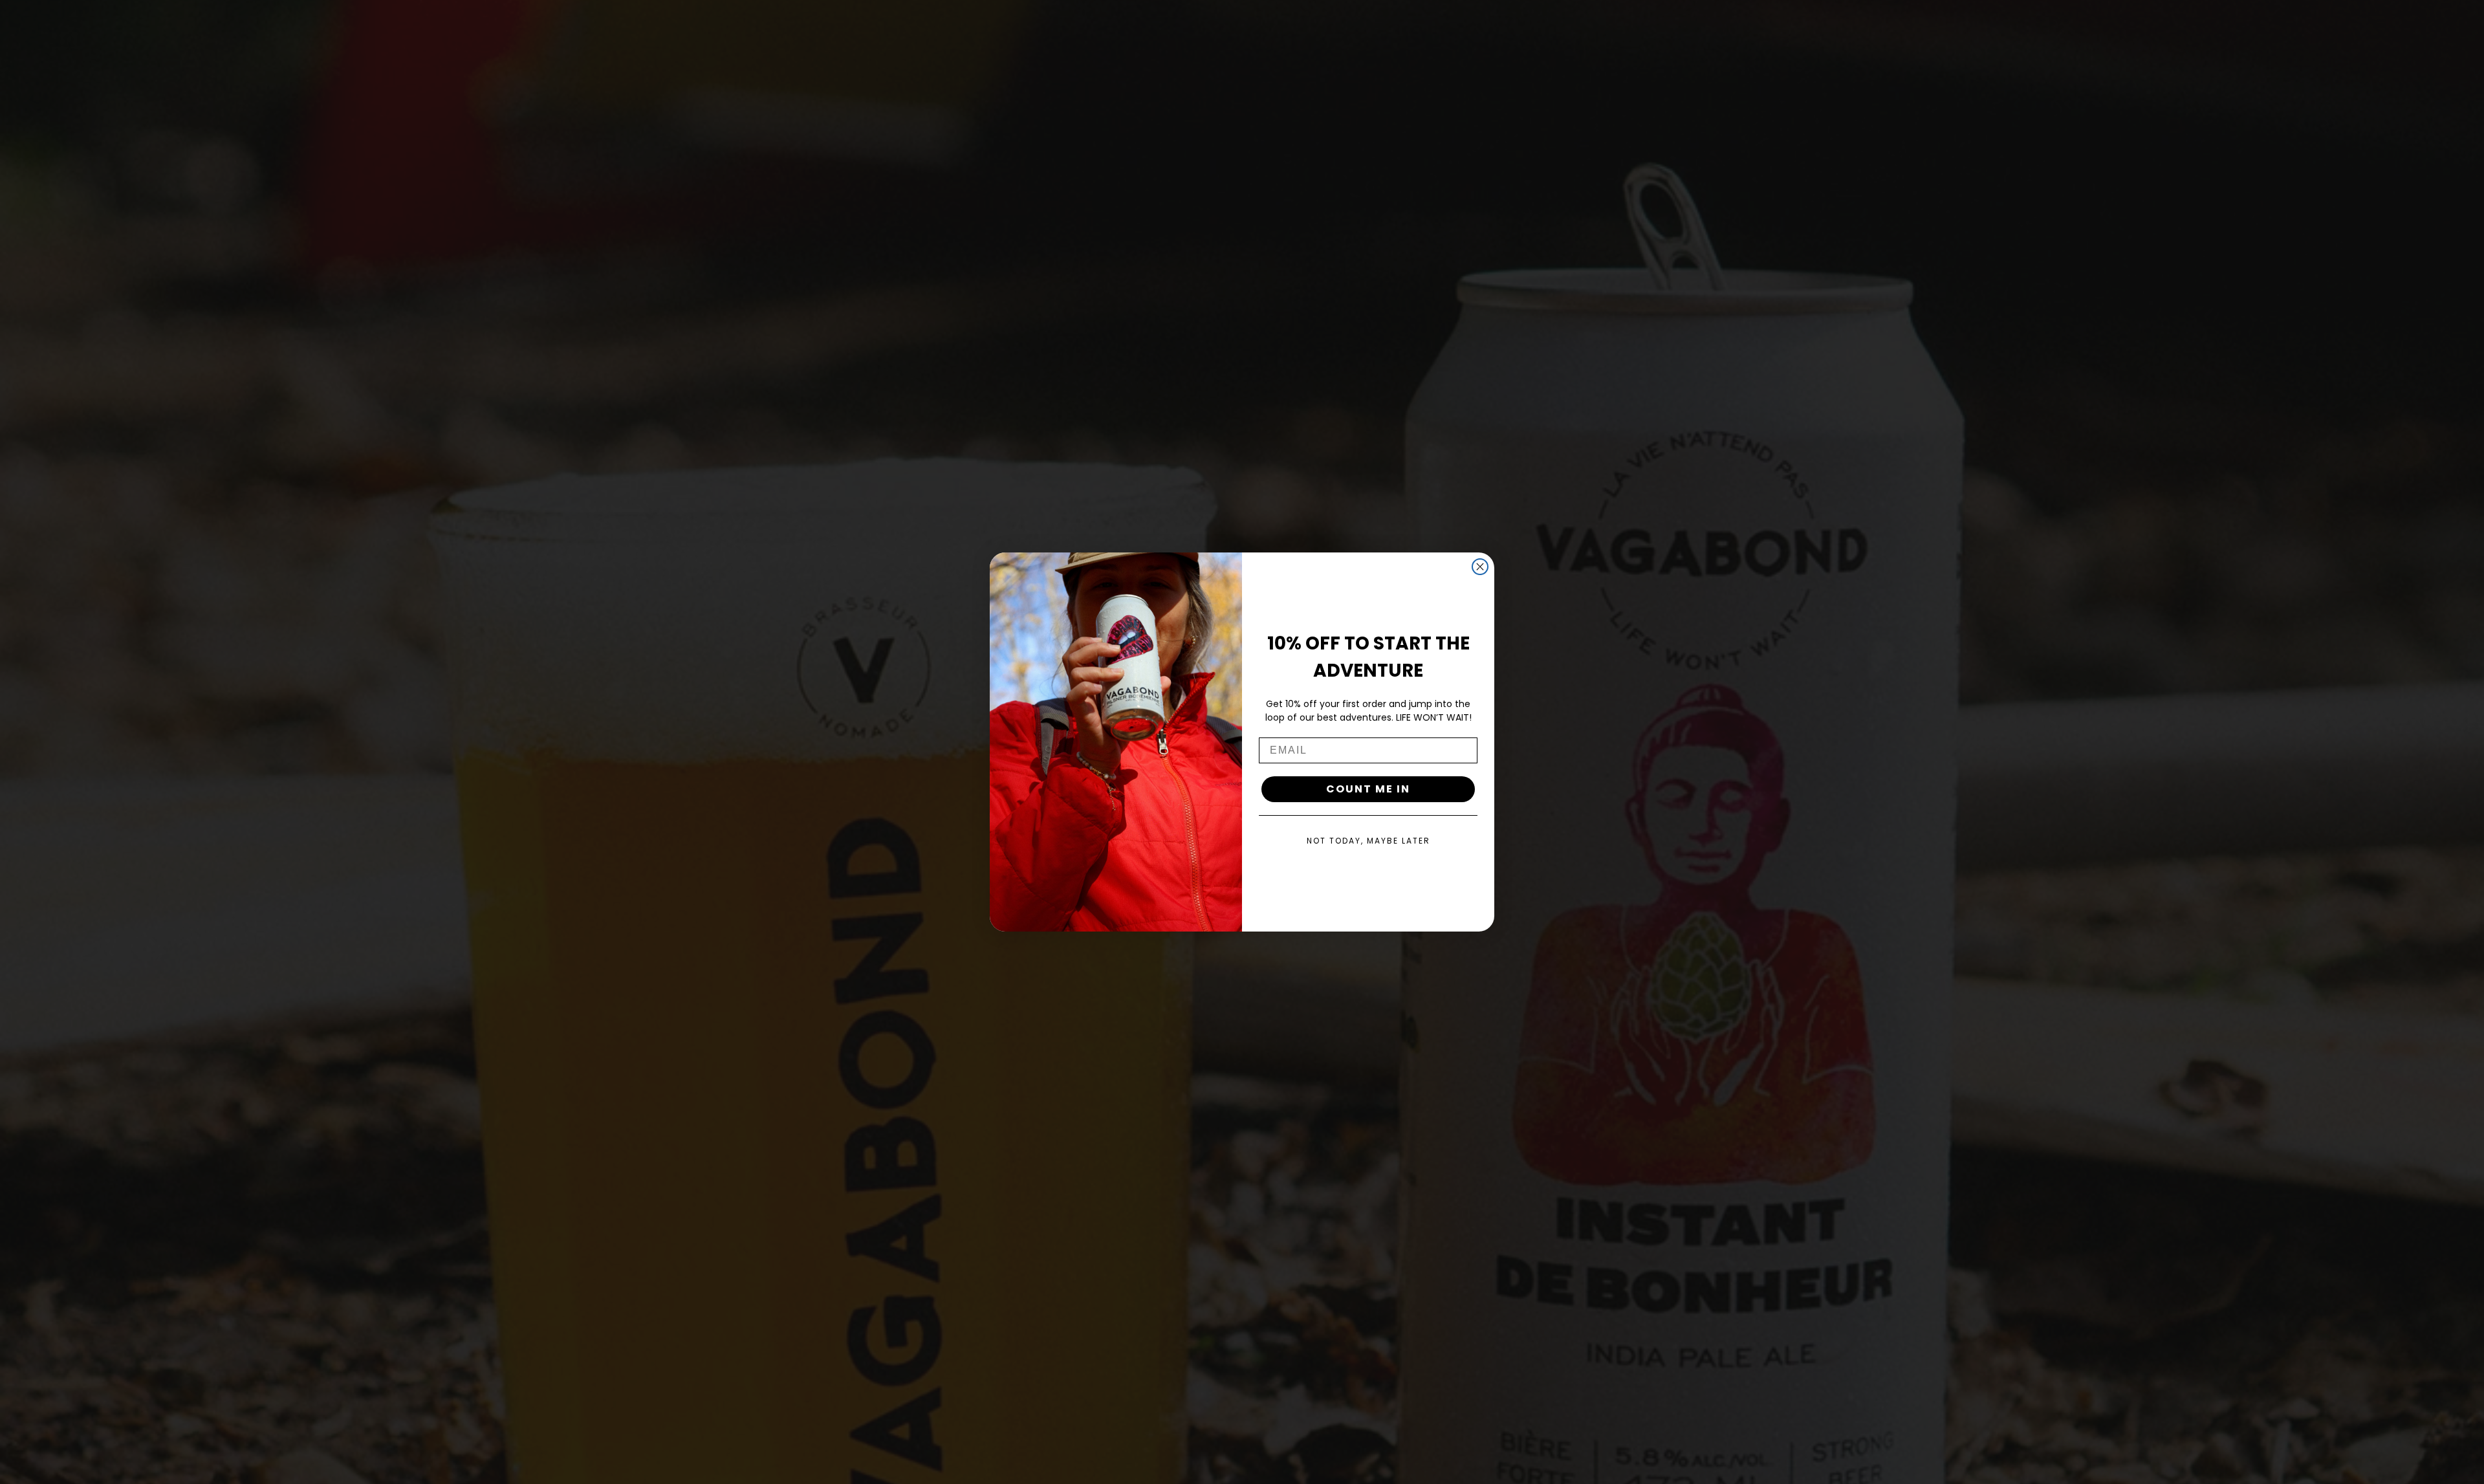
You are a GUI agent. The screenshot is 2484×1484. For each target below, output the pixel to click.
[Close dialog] (1480, 567)
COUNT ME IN (1368, 789)
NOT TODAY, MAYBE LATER (1368, 841)
